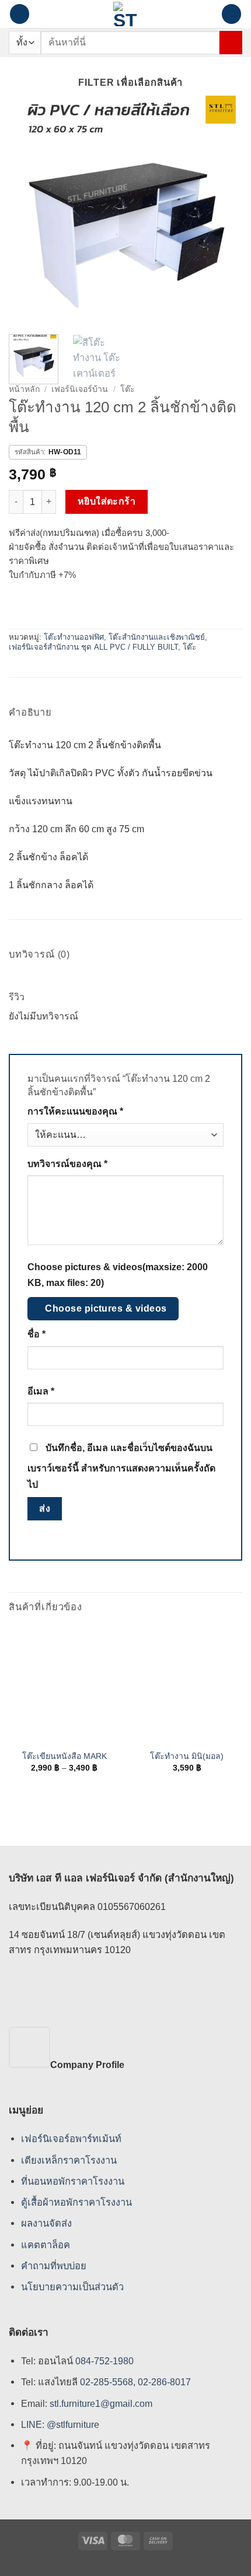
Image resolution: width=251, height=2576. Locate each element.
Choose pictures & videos (106, 1308)
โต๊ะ (128, 389)
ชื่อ (36, 1334)
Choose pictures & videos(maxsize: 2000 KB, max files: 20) (118, 1275)
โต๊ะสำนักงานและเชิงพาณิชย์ (157, 637)
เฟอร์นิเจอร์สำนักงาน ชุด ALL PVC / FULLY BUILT (93, 647)
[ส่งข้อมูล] (231, 42)
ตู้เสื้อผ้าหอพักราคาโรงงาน (76, 2202)
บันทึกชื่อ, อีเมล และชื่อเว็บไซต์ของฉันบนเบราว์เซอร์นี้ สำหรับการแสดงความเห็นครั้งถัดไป (121, 1466)
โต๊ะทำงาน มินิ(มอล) (187, 1756)
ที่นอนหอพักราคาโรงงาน (73, 2181)
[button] (20, 14)
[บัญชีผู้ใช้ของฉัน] (207, 14)
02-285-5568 (105, 2382)
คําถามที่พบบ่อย (54, 2266)
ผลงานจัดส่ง (46, 2223)
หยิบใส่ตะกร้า (107, 501)
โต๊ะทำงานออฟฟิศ (74, 637)
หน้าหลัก (24, 389)
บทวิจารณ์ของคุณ (67, 1164)
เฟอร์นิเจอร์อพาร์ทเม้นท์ (71, 2139)
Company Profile (87, 2065)
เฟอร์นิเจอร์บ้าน (80, 389)
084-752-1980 (104, 2361)
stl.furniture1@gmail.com (101, 2403)
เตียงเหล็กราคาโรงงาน (69, 2160)
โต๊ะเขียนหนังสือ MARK (65, 1756)
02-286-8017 (164, 2382)
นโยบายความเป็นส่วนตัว (72, 2287)
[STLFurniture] (126, 14)
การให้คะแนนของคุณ (75, 1111)
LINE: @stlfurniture (60, 2424)
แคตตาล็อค (46, 2245)
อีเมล (41, 1391)
